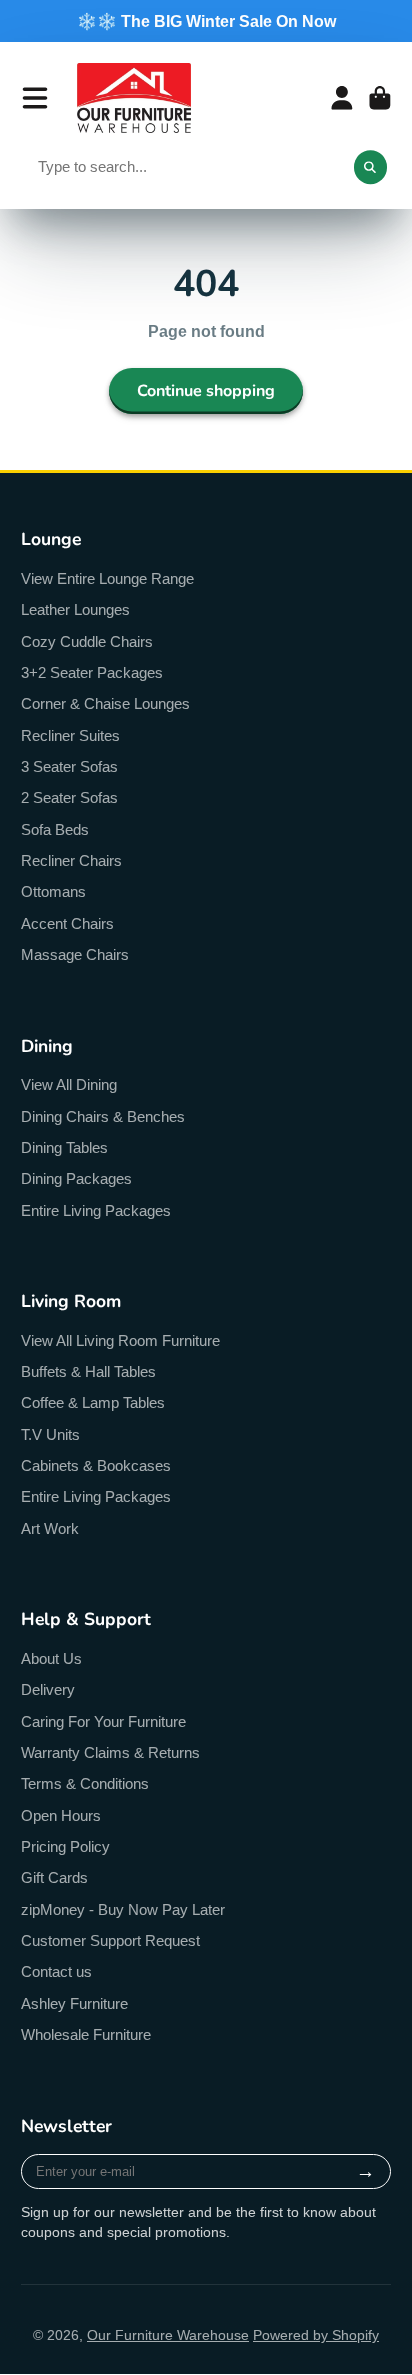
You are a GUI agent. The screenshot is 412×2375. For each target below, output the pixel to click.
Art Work (50, 1528)
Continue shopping (206, 391)
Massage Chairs (75, 954)
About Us (51, 1658)
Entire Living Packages (96, 1210)
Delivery (48, 1689)
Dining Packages (76, 1178)
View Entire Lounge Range (107, 578)
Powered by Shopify (316, 2335)
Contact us (56, 1971)
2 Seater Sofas (69, 797)
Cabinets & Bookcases (96, 1465)
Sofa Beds (55, 829)
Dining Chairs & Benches (103, 1116)
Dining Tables (64, 1147)
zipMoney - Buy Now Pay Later (123, 1909)
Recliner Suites (70, 735)
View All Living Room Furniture (120, 1340)
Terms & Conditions (85, 1783)
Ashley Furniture (74, 2003)
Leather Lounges (75, 609)
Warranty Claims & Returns (110, 1752)
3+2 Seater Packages (92, 672)
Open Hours (61, 1815)
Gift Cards (54, 1877)
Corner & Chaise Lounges (105, 703)
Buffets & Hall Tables (88, 1371)
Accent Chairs (67, 923)
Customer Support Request (110, 1940)
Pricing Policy (65, 1846)
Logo (134, 98)
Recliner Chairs (71, 860)
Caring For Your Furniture (103, 1721)
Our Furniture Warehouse (168, 2335)
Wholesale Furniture (86, 2034)
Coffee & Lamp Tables (93, 1402)
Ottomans (53, 891)
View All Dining (69, 1084)
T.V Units (50, 1434)
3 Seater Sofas (69, 766)
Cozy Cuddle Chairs (87, 641)
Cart (380, 98)
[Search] (371, 167)
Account (342, 98)
